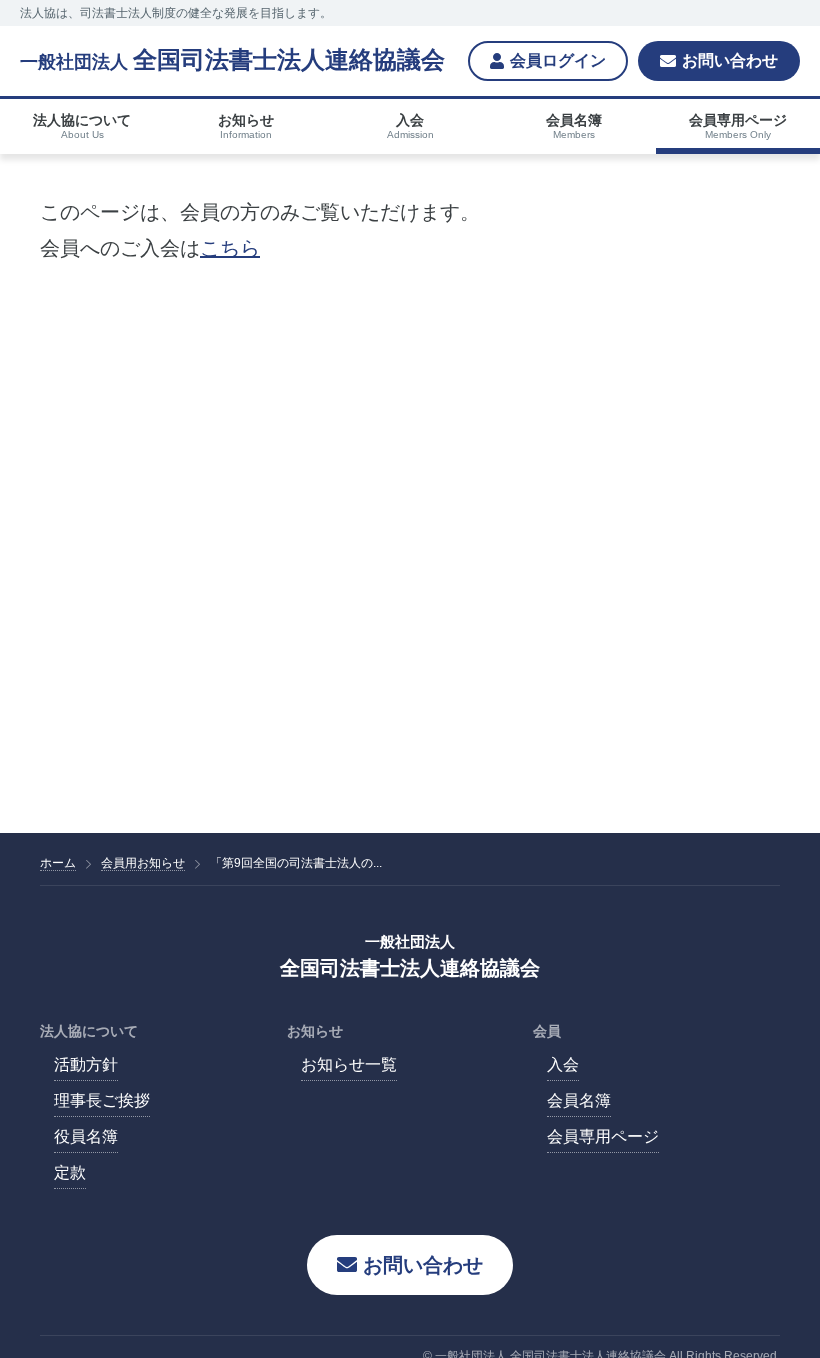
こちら (230, 248)
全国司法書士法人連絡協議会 (232, 60)
